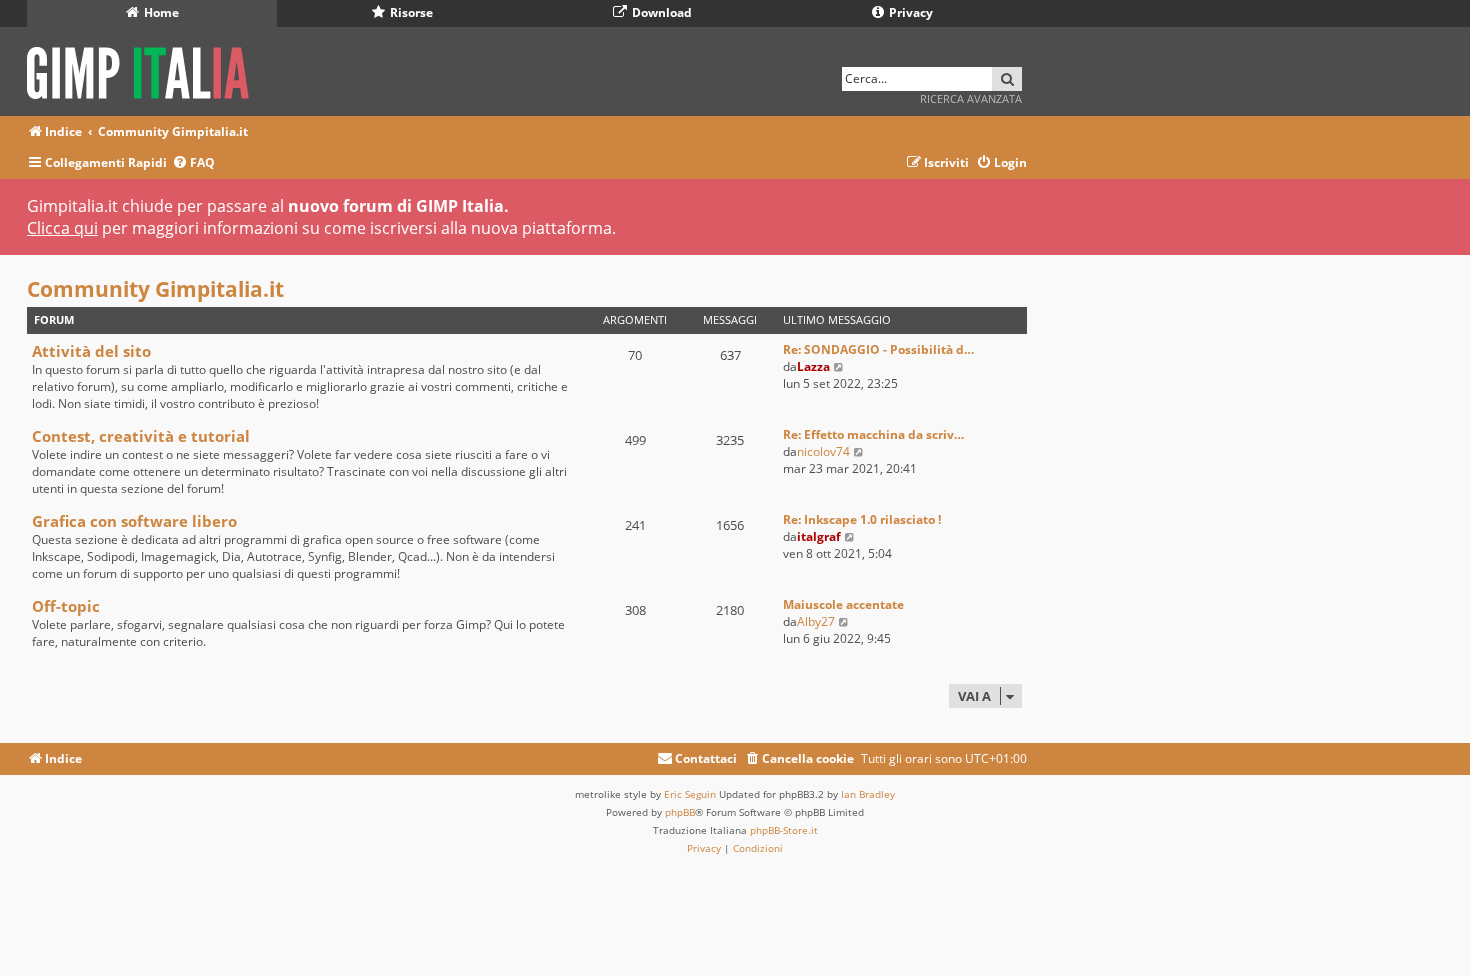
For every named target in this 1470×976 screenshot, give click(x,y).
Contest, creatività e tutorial (141, 436)
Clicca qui (62, 228)
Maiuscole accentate (843, 604)
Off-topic (66, 606)
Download (660, 12)
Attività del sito (91, 351)
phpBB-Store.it (784, 830)
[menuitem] (193, 163)
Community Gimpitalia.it (155, 289)
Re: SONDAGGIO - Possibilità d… (878, 349)
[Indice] (144, 69)
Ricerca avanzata (971, 98)
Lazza (813, 366)
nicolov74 (823, 451)
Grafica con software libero (134, 521)
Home (160, 12)
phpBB (680, 812)
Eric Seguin (690, 794)
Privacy (909, 12)
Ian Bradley (868, 794)
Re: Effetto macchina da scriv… (873, 434)
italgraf (819, 536)
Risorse (410, 12)
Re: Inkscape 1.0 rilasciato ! (862, 519)
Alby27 (816, 621)
